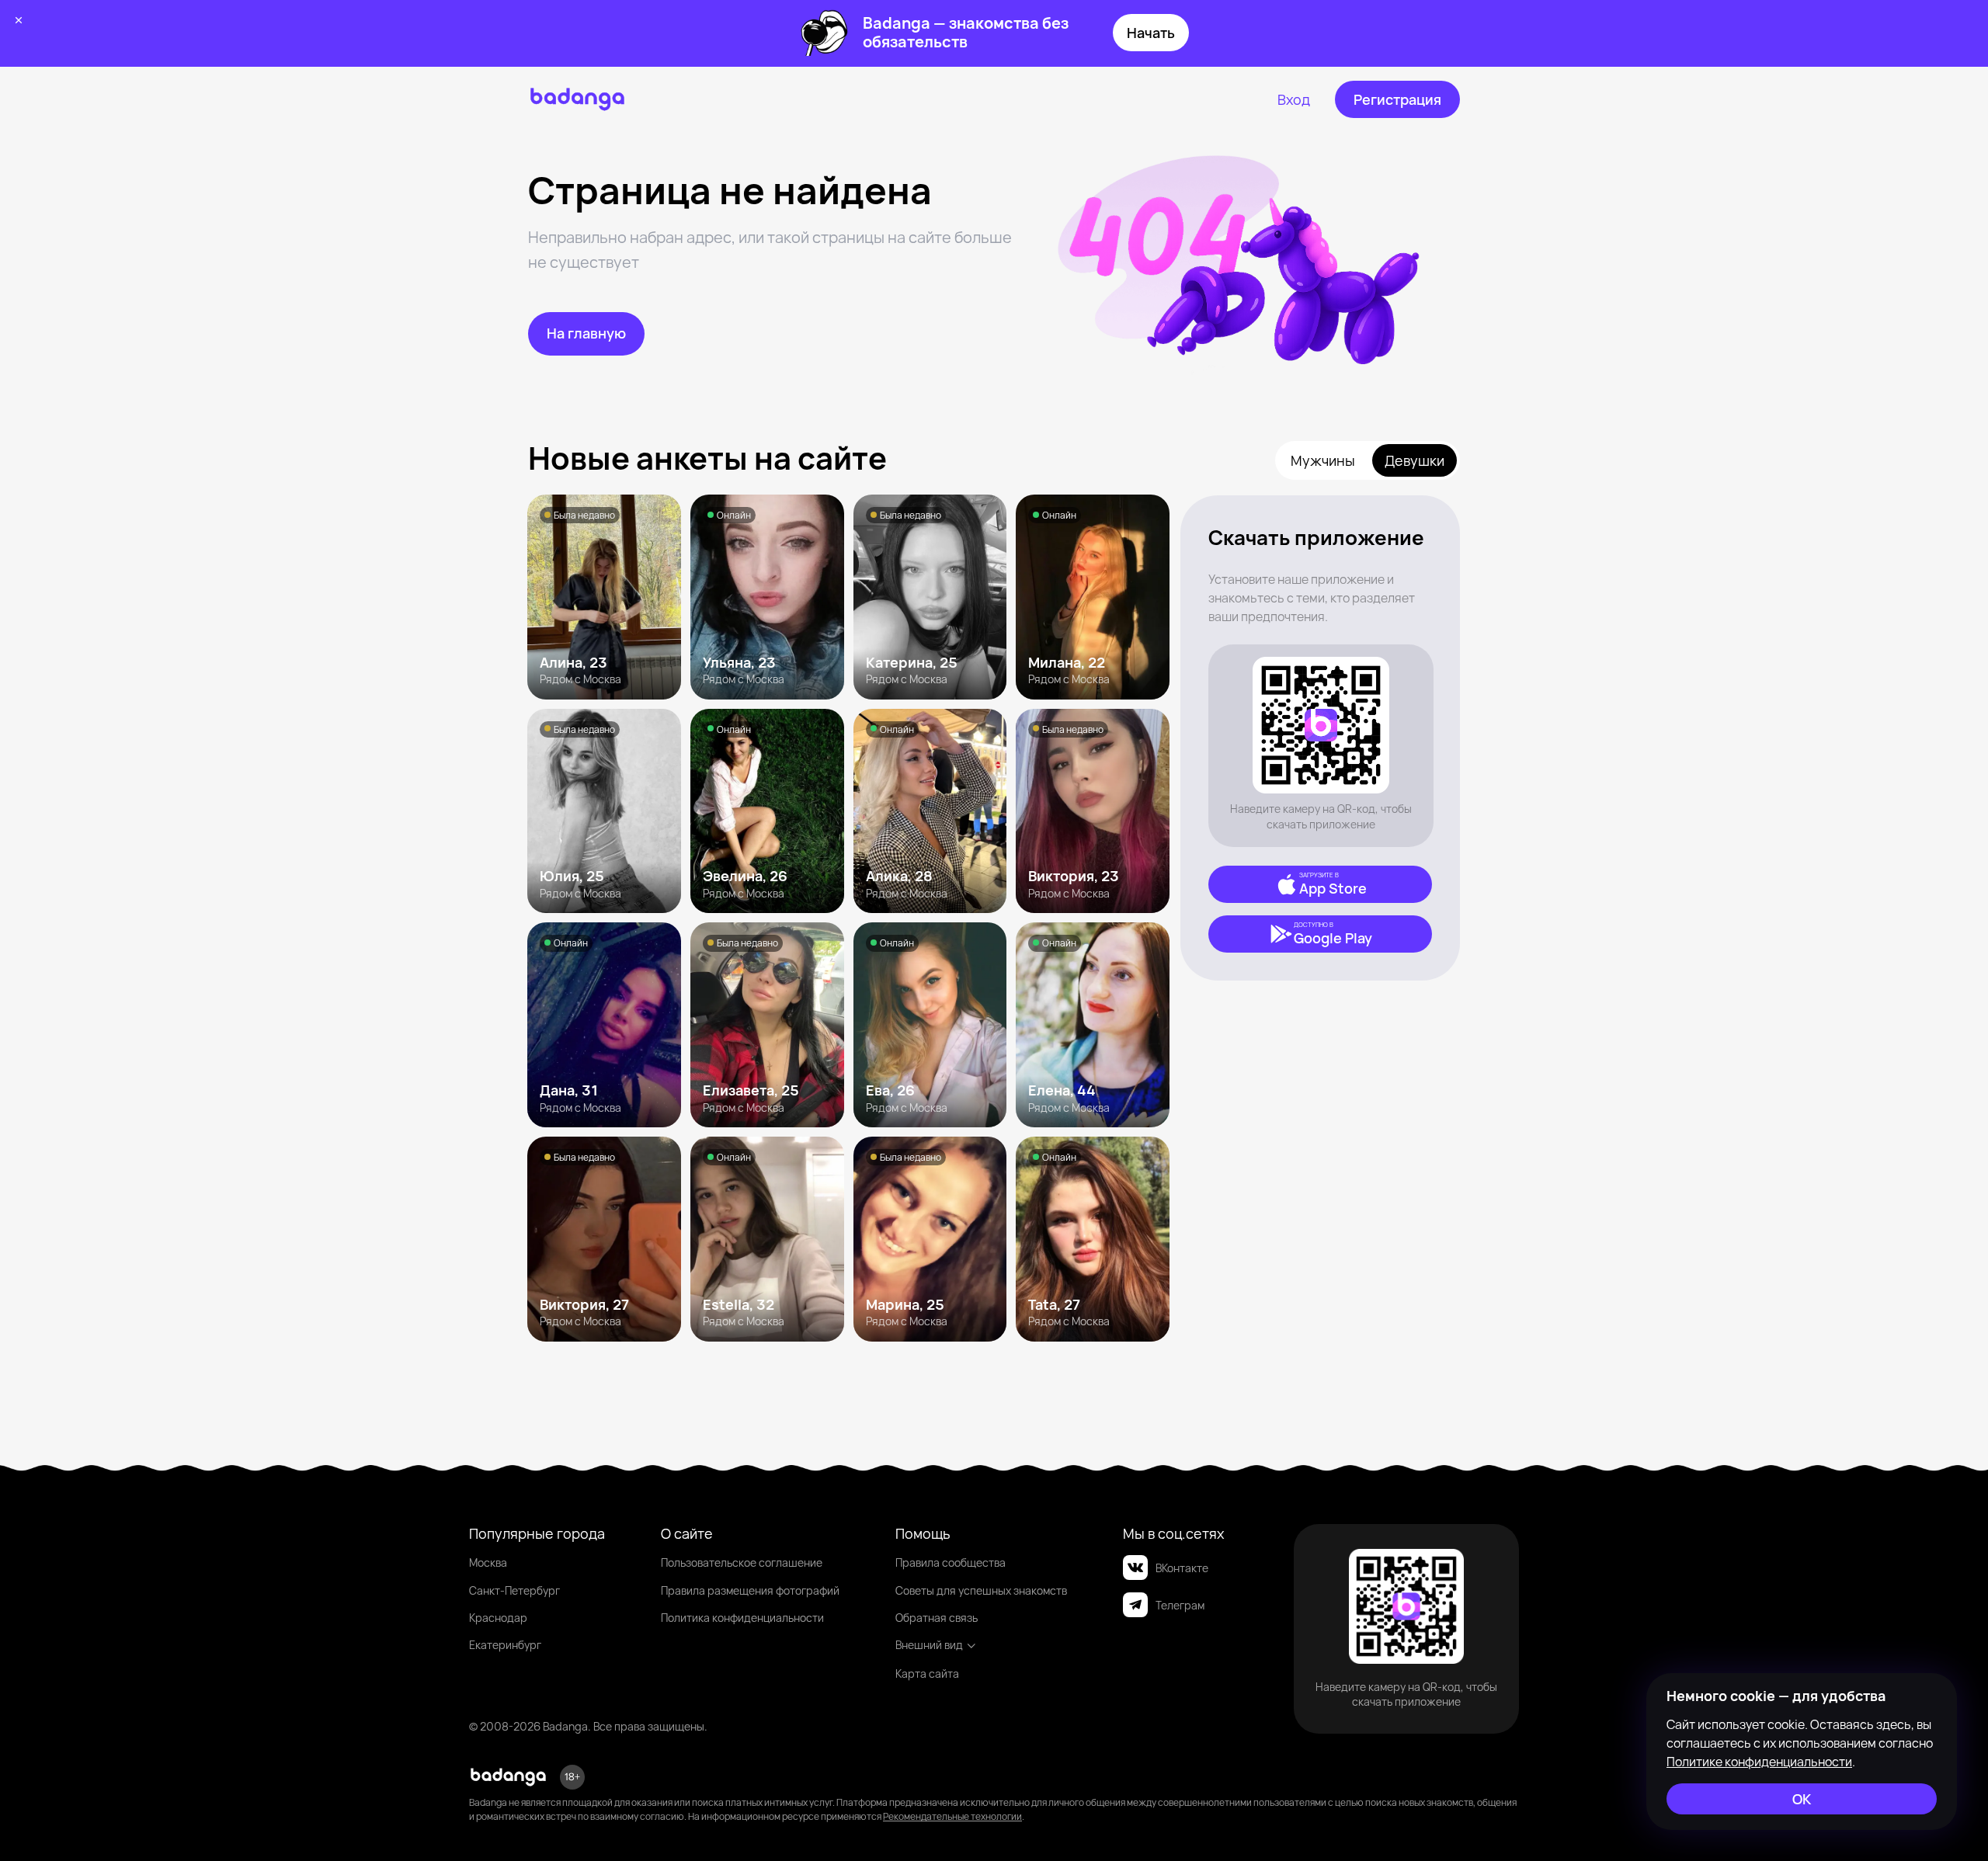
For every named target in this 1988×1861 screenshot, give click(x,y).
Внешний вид (929, 1645)
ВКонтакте (1182, 1568)
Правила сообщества (951, 1562)
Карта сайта (927, 1674)
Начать (1151, 33)
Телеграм (1180, 1605)
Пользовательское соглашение (742, 1562)
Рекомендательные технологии (952, 1816)
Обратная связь (937, 1618)
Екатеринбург (505, 1645)
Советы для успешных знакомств (981, 1590)
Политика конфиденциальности (742, 1618)
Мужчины (1323, 460)
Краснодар (498, 1618)
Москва (488, 1562)
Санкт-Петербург (514, 1590)
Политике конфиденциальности (1759, 1762)
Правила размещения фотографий (750, 1590)
